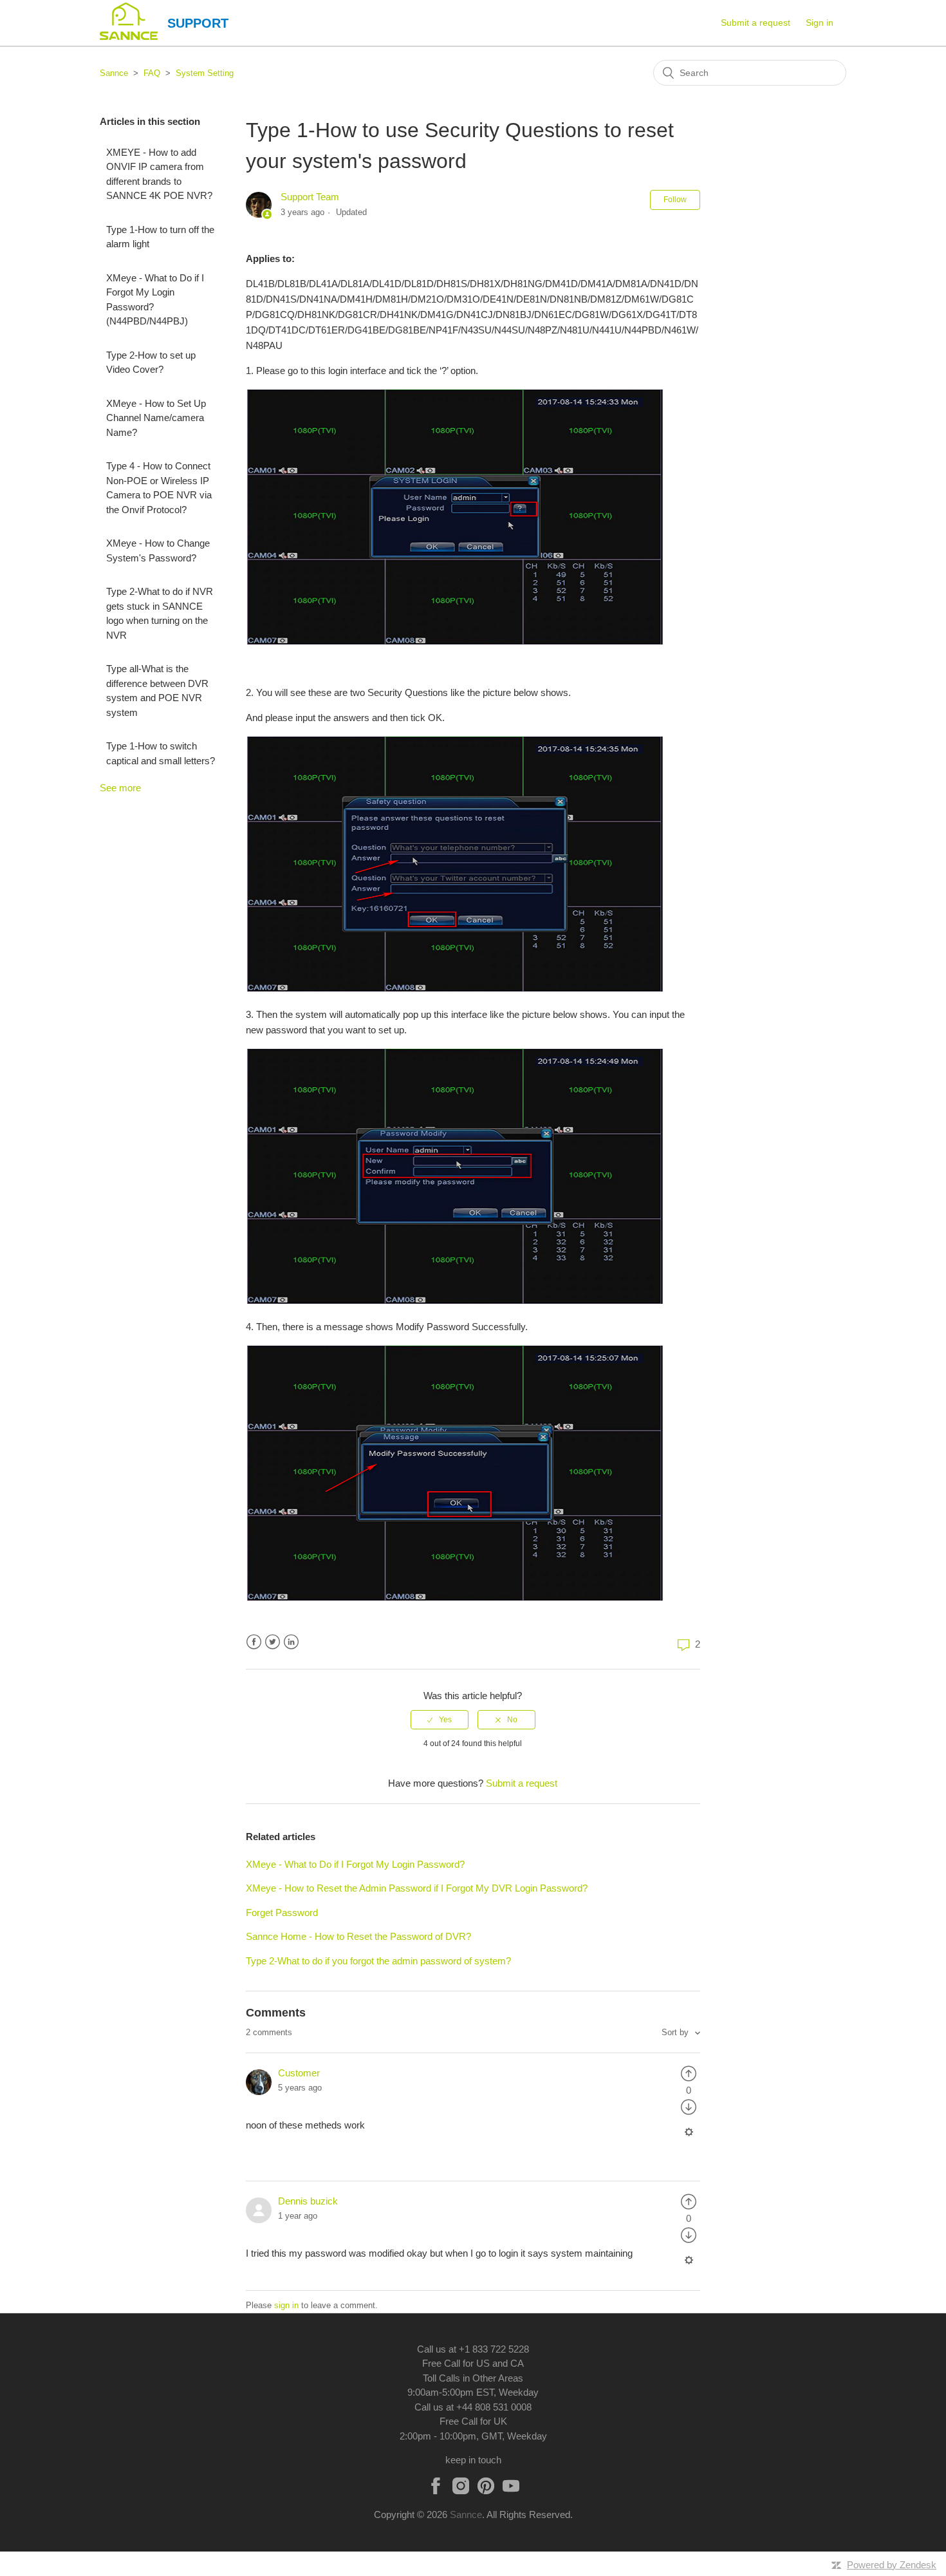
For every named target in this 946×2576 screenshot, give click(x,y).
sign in (286, 2305)
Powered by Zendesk (892, 2565)
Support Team (310, 197)
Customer (299, 2073)
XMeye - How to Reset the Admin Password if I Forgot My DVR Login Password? (417, 1888)
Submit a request (756, 23)
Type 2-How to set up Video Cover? (151, 362)
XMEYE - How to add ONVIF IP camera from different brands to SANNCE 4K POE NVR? (159, 174)
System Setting (205, 73)
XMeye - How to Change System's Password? (158, 550)
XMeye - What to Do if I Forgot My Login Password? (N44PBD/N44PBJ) (155, 300)
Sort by (676, 2032)
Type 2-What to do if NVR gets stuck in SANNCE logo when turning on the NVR (160, 613)
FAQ (152, 73)
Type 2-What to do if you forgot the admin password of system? (378, 1961)
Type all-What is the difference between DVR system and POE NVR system (157, 691)
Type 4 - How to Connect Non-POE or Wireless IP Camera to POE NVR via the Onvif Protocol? (159, 488)
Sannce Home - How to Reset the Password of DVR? (358, 1936)
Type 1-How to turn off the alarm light (160, 237)
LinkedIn (291, 1642)
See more (120, 788)
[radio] (440, 1720)
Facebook (254, 1642)
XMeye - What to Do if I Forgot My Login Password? (355, 1864)
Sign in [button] (820, 23)
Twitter (273, 1642)
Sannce (114, 73)
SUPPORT (198, 23)
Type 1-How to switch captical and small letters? (161, 753)
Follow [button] (675, 200)
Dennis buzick (308, 2201)
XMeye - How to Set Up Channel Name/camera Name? (156, 418)
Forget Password (282, 1913)
